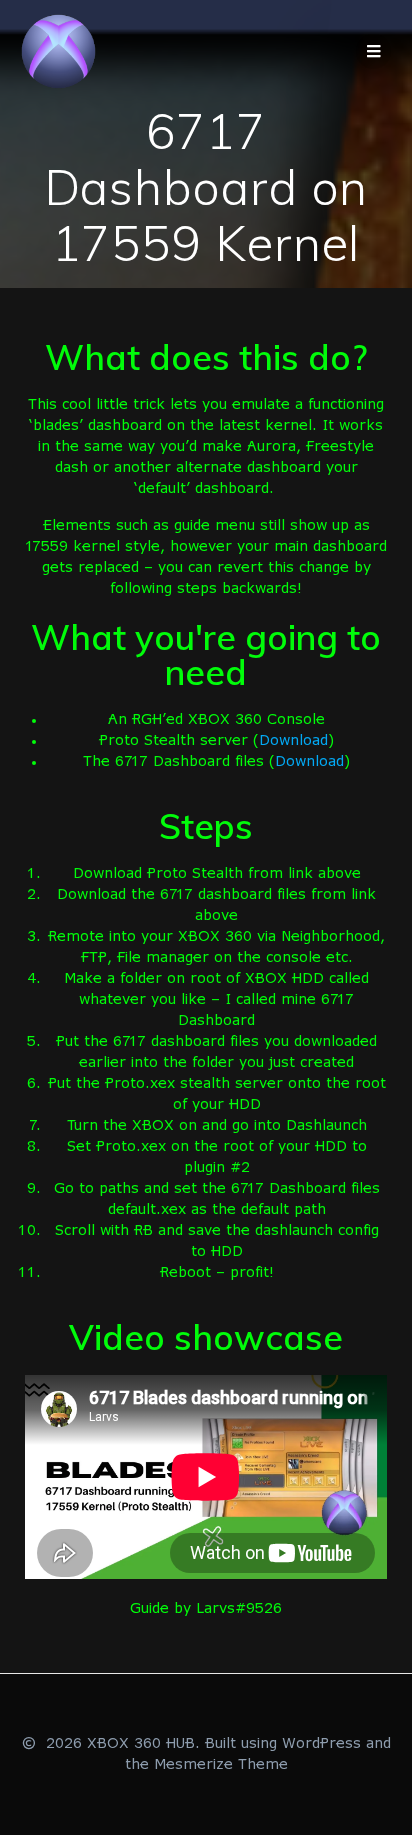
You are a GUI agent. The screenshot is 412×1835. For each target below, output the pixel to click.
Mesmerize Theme (221, 1765)
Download (293, 741)
